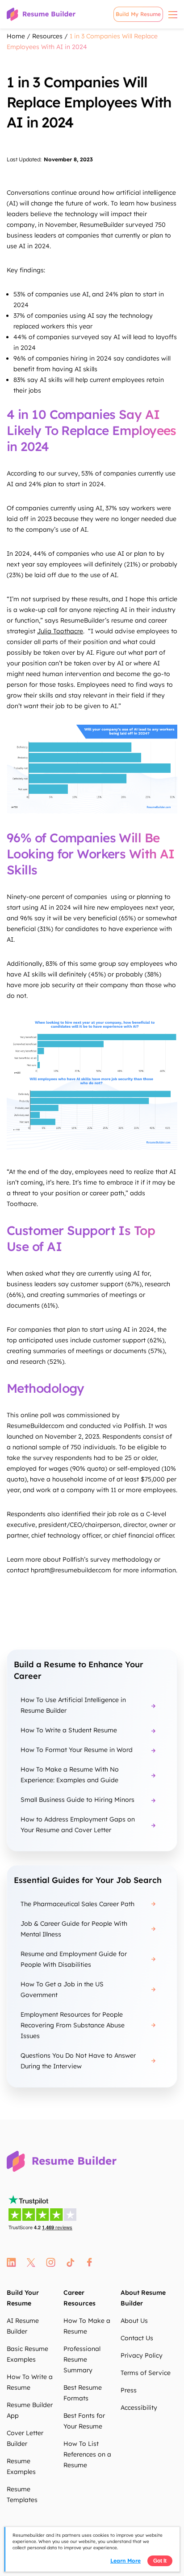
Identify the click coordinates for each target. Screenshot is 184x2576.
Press (129, 2390)
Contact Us (137, 2338)
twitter (31, 2262)
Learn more (125, 2561)
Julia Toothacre (60, 631)
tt (71, 2262)
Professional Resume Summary (82, 2359)
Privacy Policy (142, 2355)
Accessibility (139, 2408)
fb (90, 2262)
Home (16, 36)
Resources (47, 36)
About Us (134, 2321)
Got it (160, 2561)
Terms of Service (146, 2373)
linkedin (11, 2262)
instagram (51, 2262)
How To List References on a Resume (87, 2454)
